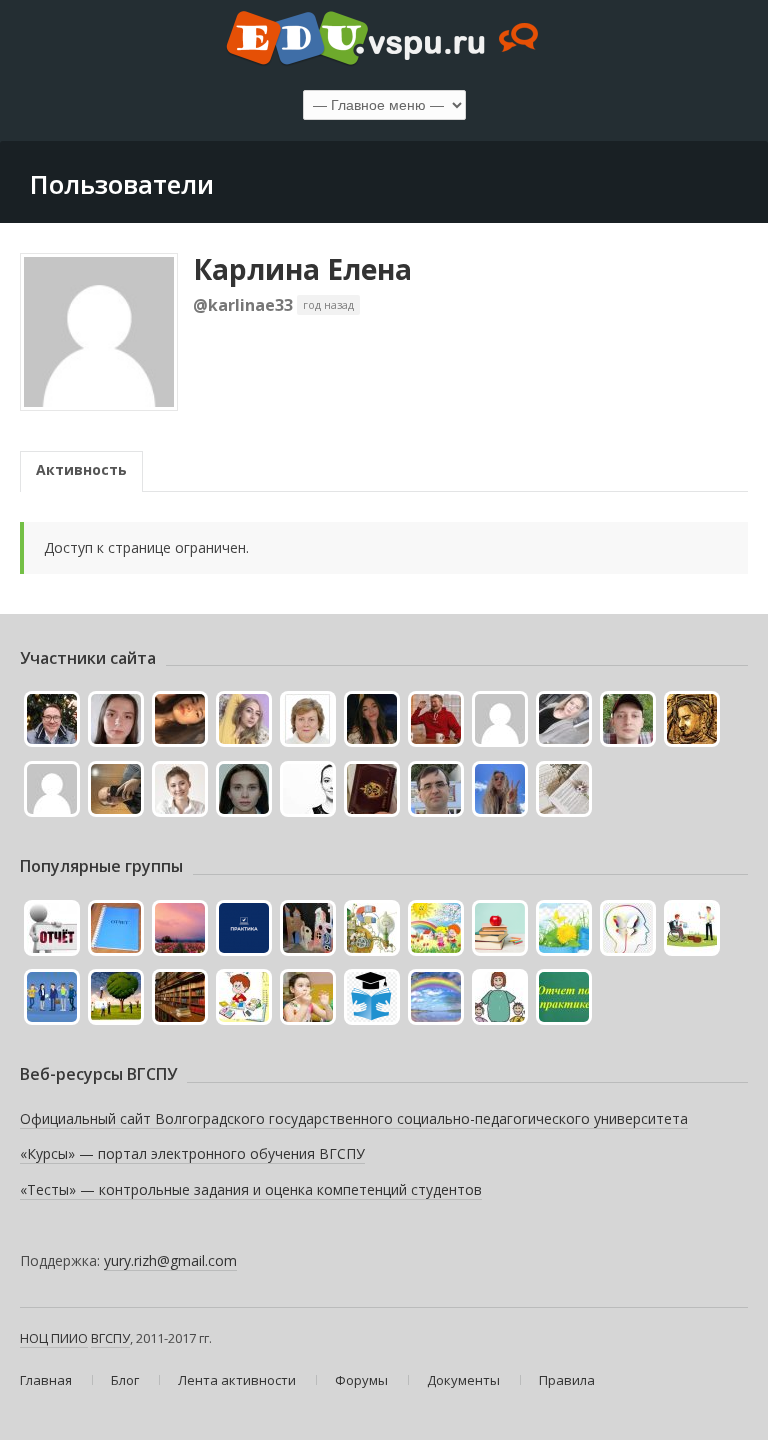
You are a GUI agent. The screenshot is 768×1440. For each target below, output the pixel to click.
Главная (46, 1380)
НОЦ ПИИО (54, 1338)
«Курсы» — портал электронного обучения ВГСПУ (192, 1153)
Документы (463, 1380)
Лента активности (237, 1380)
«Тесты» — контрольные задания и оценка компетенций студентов (251, 1189)
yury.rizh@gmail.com (170, 1260)
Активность (81, 469)
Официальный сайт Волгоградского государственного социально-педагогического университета (354, 1118)
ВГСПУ (110, 1338)
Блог (125, 1380)
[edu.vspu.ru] (384, 40)
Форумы (361, 1380)
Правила (567, 1380)
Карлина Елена (302, 269)
